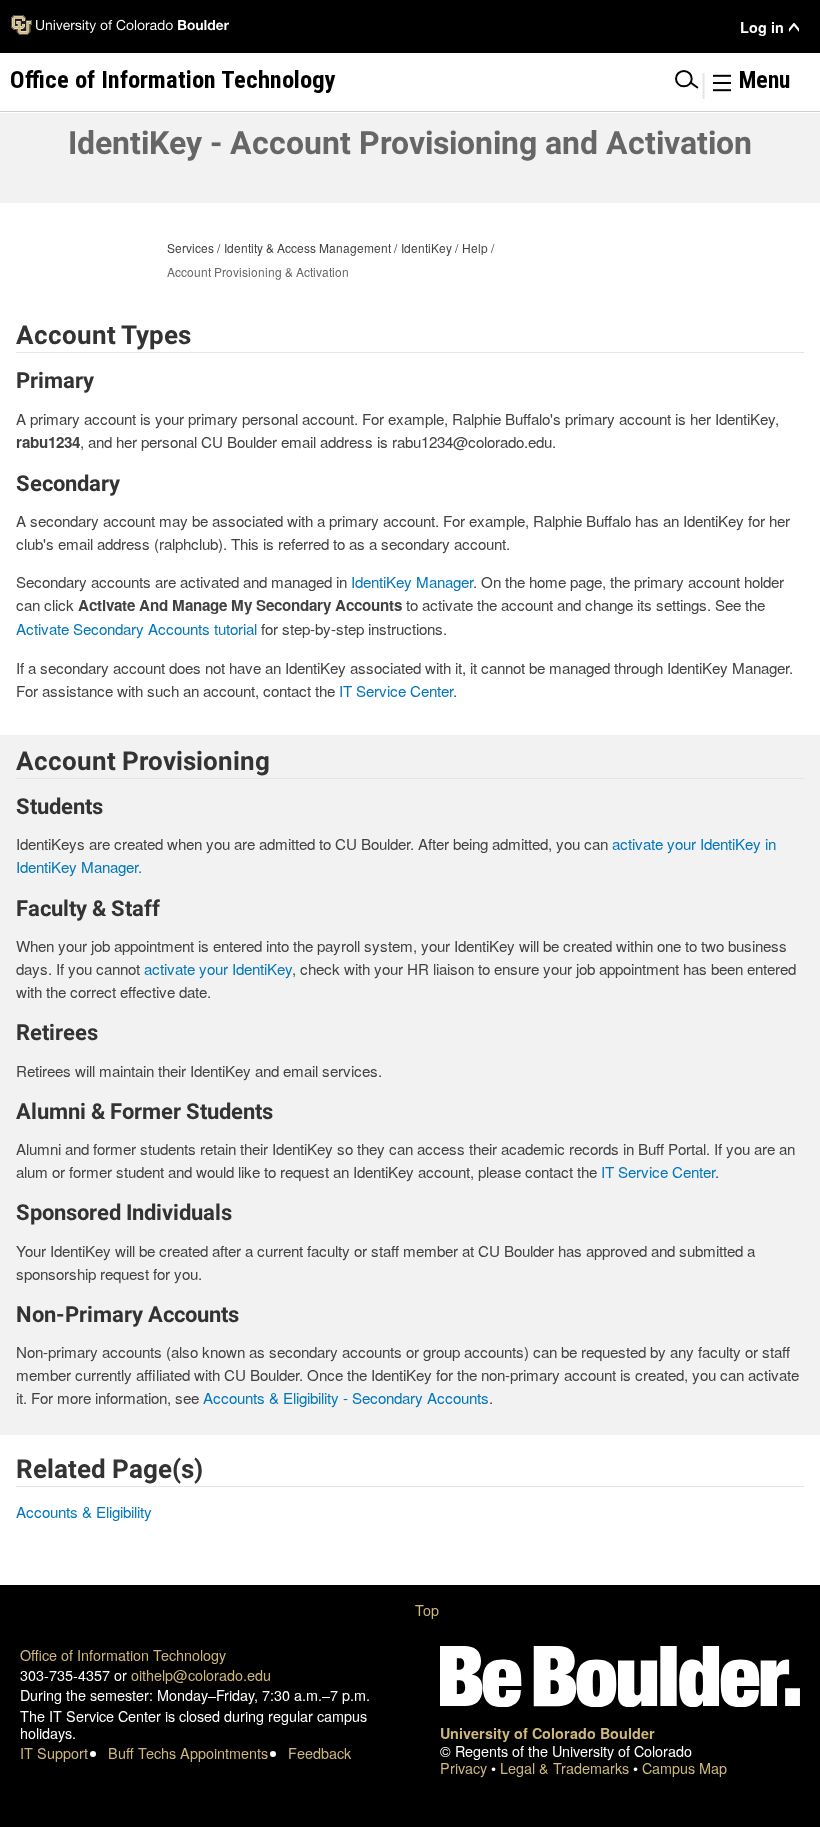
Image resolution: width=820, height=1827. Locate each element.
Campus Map (684, 1767)
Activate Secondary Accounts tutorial (136, 628)
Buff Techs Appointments (188, 1752)
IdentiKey (426, 247)
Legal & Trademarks (566, 1767)
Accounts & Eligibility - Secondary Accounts (346, 1397)
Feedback (319, 1752)
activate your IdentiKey (218, 968)
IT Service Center (396, 690)
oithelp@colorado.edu (201, 1674)
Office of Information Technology (123, 1654)
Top (427, 1609)
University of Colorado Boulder (547, 1733)
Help (475, 247)
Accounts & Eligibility (84, 1511)
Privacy (465, 1767)
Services (190, 247)
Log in (762, 27)
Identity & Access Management (307, 247)
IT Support (54, 1752)
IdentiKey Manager (412, 581)
